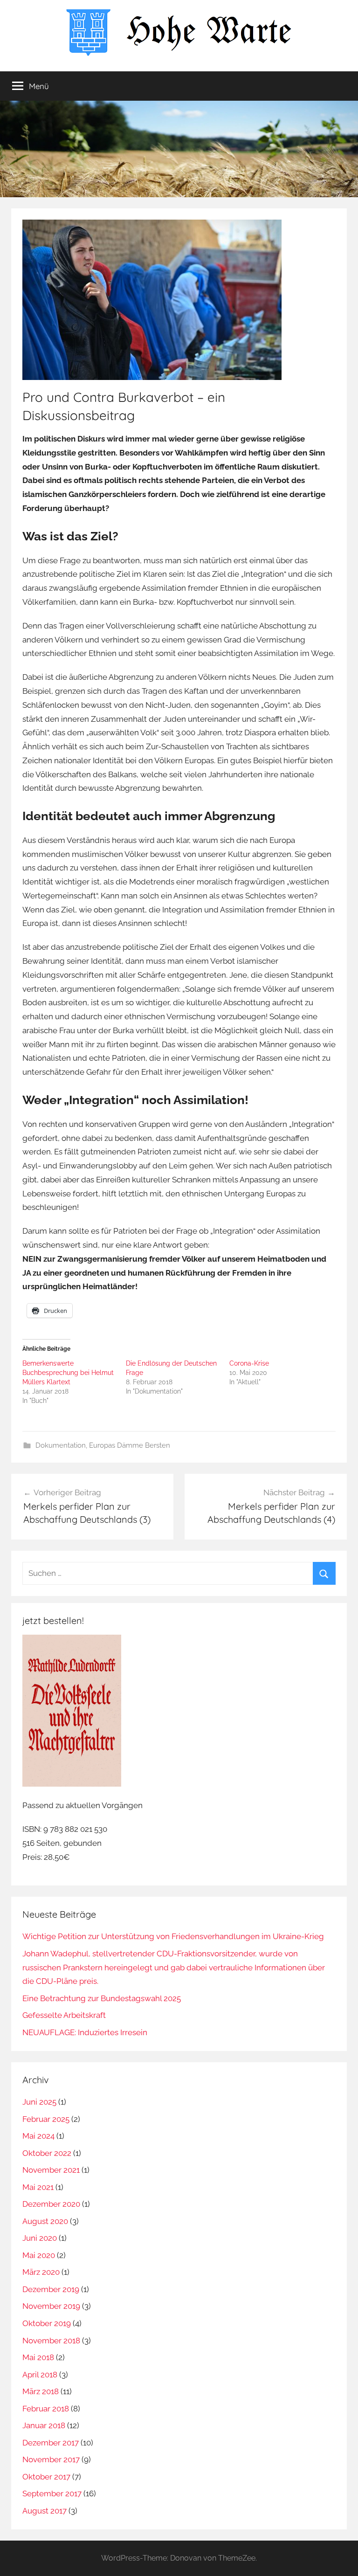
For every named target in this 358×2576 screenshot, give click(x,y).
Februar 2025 (46, 2119)
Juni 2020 (40, 2238)
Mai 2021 (38, 2187)
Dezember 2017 (51, 2443)
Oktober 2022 (47, 2153)
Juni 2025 (39, 2102)
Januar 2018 (44, 2425)
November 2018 (51, 2341)
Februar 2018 (46, 2409)
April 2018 (40, 2375)
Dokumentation (61, 1445)
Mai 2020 (39, 2255)
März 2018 (41, 2391)
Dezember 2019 (51, 2289)
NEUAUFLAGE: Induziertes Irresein (85, 2032)
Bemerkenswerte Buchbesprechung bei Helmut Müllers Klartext (68, 1373)
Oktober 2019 (47, 2323)
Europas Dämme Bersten (130, 1445)
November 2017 (51, 2459)
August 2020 (45, 2221)
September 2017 (52, 2493)
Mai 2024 (38, 2136)
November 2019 (51, 2306)
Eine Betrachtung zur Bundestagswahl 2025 (102, 1998)
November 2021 (51, 2170)
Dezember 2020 (51, 2204)
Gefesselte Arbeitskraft (64, 2015)
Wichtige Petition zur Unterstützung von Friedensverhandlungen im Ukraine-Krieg (173, 1936)
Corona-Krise (249, 1363)
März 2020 (41, 2272)
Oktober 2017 (46, 2477)
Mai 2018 (38, 2357)
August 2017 (45, 2511)
